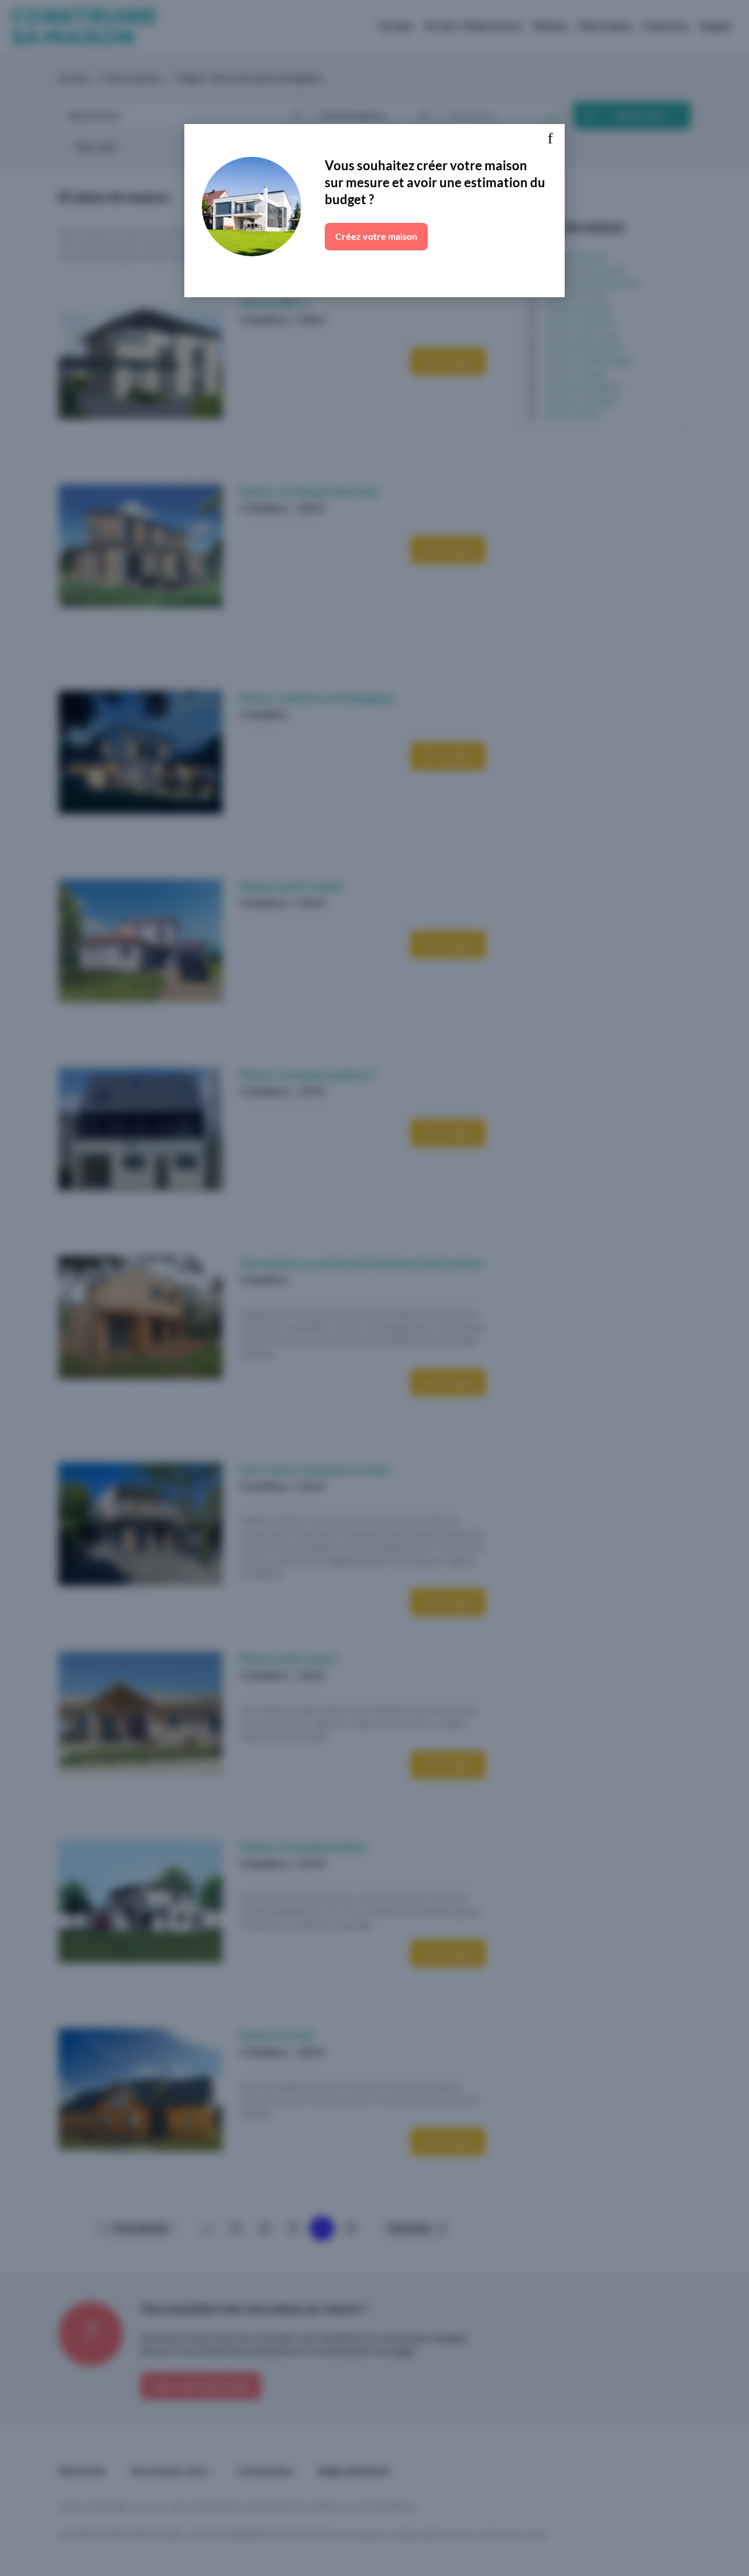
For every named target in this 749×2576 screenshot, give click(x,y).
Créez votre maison (376, 236)
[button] (550, 139)
